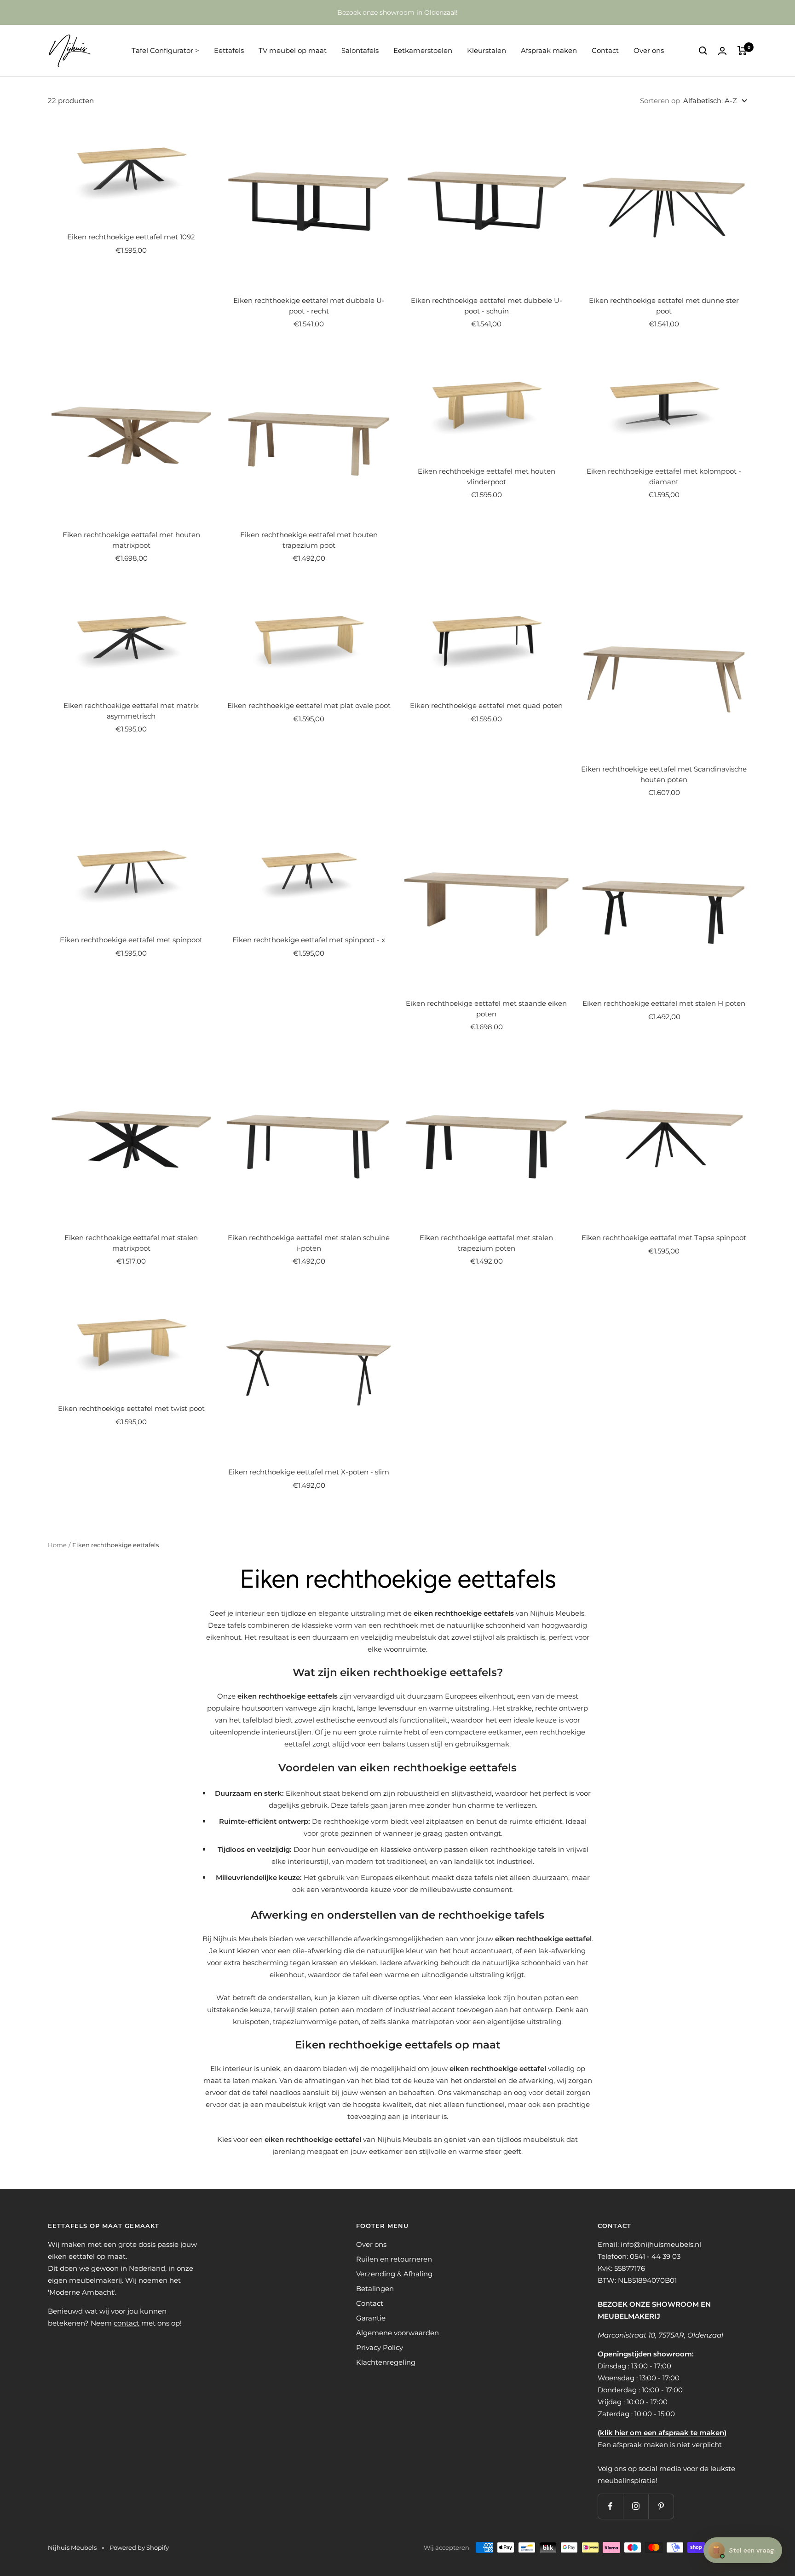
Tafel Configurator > (165, 50)
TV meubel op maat (293, 50)
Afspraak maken (549, 50)
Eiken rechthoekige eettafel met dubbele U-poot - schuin (487, 306)
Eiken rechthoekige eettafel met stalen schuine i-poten (309, 1243)
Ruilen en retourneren (394, 2259)
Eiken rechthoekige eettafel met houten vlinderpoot (487, 476)
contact (127, 2323)
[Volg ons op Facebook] (610, 2506)
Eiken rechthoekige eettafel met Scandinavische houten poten (664, 774)
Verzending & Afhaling (394, 2274)
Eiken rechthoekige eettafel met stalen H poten (664, 1003)
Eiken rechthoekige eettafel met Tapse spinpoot (664, 1238)
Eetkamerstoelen (423, 50)
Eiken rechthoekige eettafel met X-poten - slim (309, 1472)
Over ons (649, 50)
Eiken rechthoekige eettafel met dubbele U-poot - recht (309, 306)
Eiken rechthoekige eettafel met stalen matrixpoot (131, 1243)
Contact (605, 50)
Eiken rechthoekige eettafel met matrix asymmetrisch (131, 711)
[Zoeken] (703, 51)
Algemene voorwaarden (397, 2333)
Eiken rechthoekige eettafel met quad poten (486, 705)
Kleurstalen (487, 50)
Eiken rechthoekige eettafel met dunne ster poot (664, 306)
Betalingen (375, 2289)
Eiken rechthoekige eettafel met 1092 (131, 237)
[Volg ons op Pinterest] (661, 2506)
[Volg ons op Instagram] (636, 2506)
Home (57, 1545)
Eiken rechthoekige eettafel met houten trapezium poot (309, 540)
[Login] (722, 51)
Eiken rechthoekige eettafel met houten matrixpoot (131, 540)
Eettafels (229, 50)
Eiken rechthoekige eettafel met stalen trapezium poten (486, 1243)
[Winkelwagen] (742, 51)
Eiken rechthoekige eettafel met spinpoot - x (309, 940)
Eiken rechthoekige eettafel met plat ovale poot (309, 705)
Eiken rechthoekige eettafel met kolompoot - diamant (664, 476)
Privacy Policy (380, 2347)
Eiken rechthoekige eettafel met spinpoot (131, 940)
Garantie (371, 2318)
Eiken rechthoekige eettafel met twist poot (131, 1408)
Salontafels (360, 50)
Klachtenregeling (386, 2362)
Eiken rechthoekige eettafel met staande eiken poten (486, 1009)
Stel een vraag (743, 2550)
